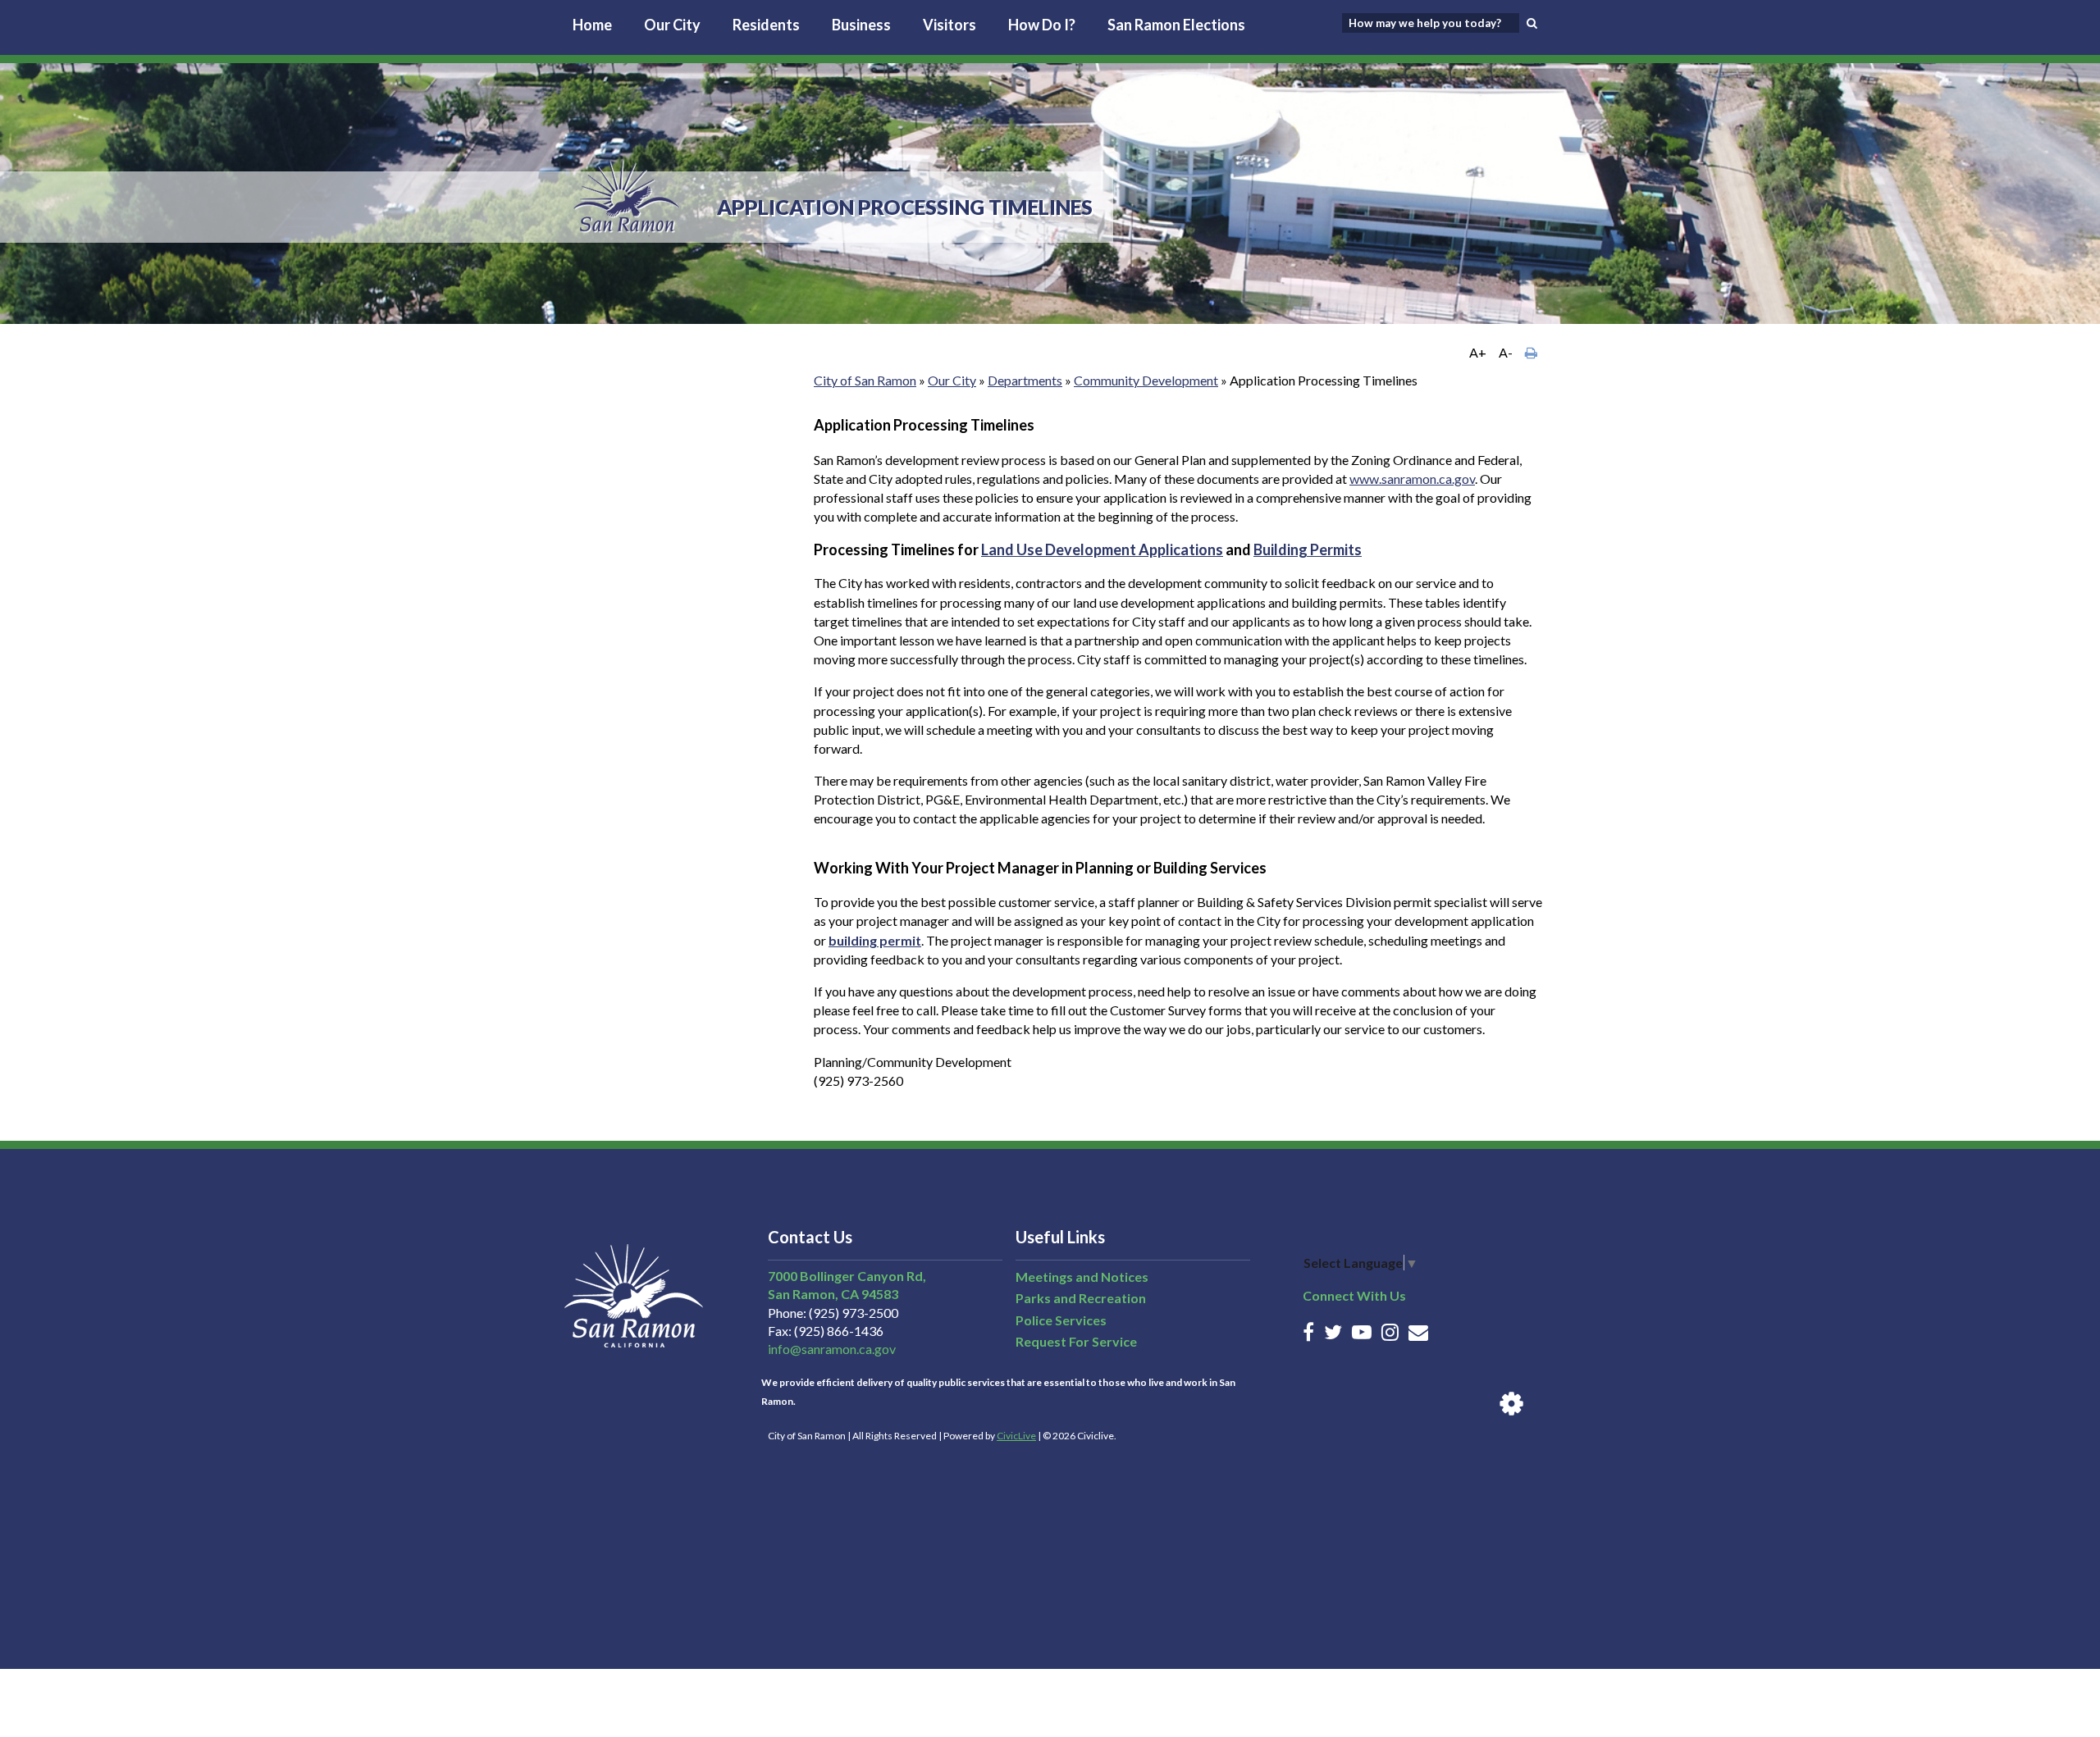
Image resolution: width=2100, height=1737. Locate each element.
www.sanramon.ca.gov (1412, 479)
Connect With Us (1354, 1295)
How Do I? (1042, 25)
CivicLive (1016, 1436)
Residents (766, 25)
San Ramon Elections (1176, 25)
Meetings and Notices (1082, 1277)
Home (592, 25)
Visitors (950, 25)
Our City (672, 25)
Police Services (1061, 1320)
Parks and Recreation (1081, 1298)
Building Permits (1308, 549)
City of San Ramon (865, 380)
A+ (1478, 352)
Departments (1025, 380)
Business (861, 25)
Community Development (1146, 380)
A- (1506, 352)
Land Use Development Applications (1102, 549)
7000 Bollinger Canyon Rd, (847, 1276)
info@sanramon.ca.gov (832, 1349)
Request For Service (1076, 1341)
